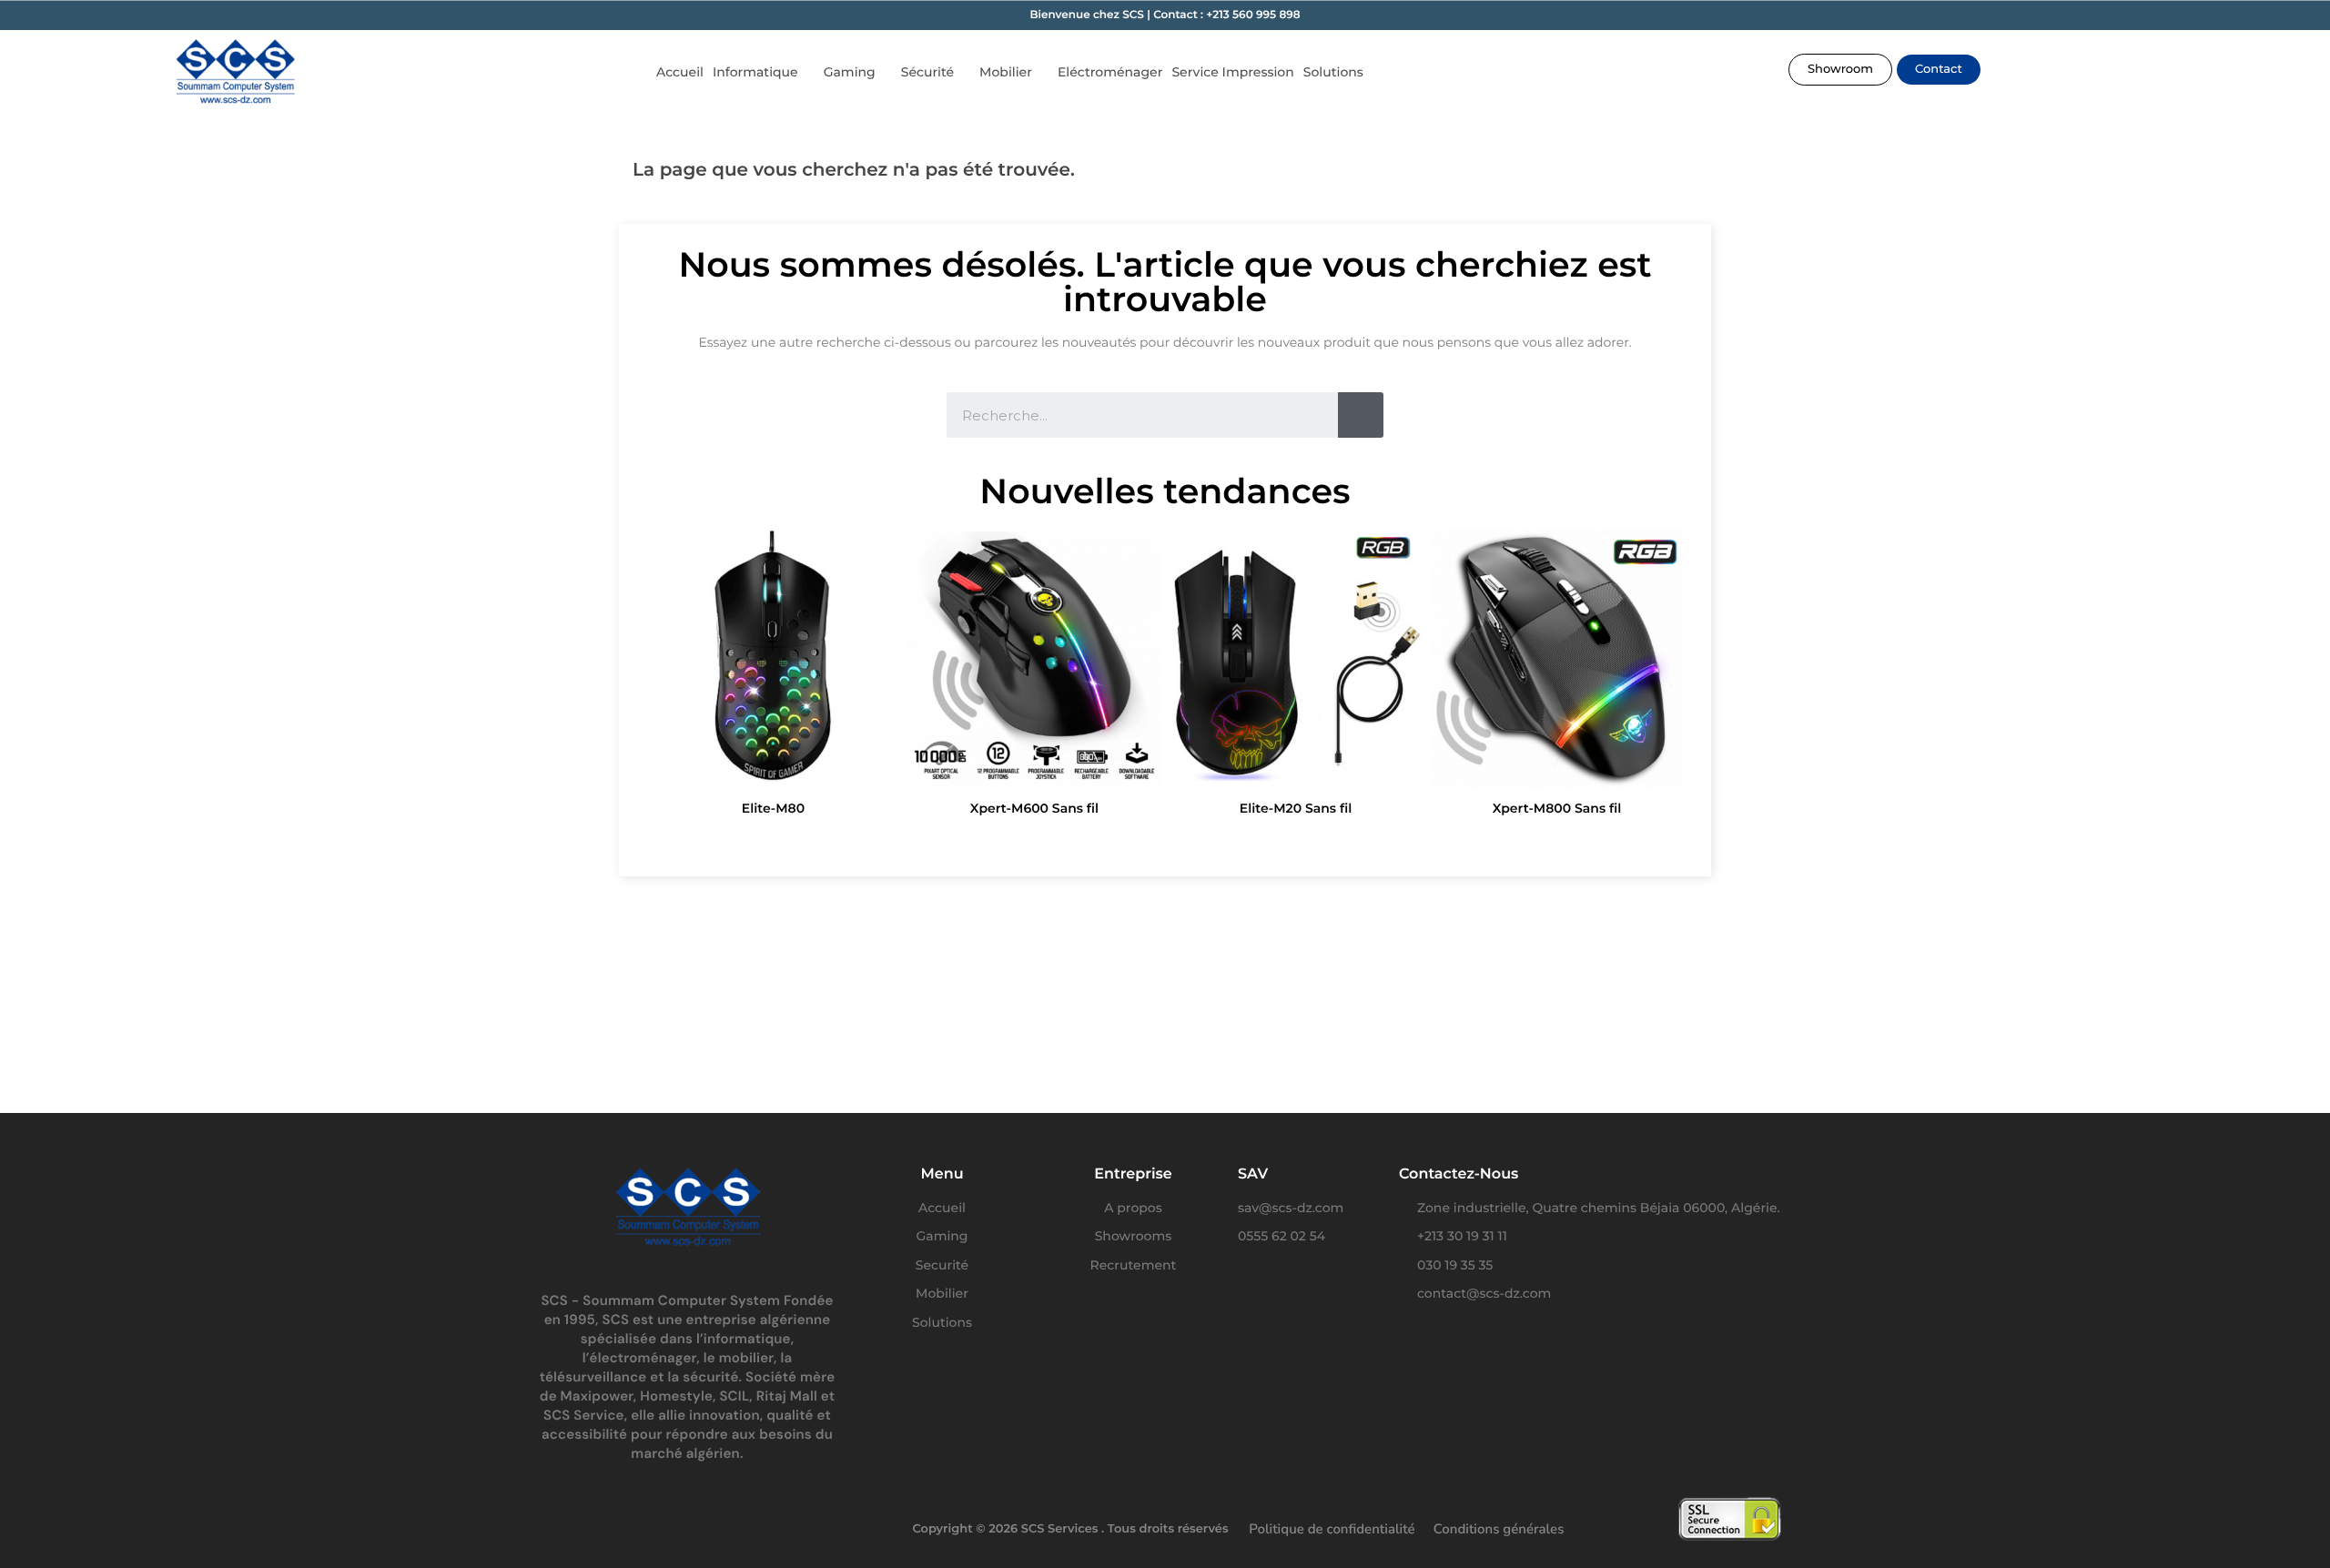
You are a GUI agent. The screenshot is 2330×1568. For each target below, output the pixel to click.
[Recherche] (1361, 415)
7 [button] (1211, 839)
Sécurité (927, 72)
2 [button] (1119, 839)
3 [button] (1138, 839)
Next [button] (1660, 676)
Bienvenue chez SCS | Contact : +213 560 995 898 (1165, 15)
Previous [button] (670, 676)
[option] (773, 676)
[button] (1840, 70)
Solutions (1333, 72)
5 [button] (1174, 839)
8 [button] (1229, 839)
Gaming (850, 72)
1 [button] (1101, 839)
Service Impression (1232, 72)
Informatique (755, 72)
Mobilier (1006, 72)
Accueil (680, 72)
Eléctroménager (1110, 72)
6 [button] (1192, 839)
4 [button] (1156, 839)
